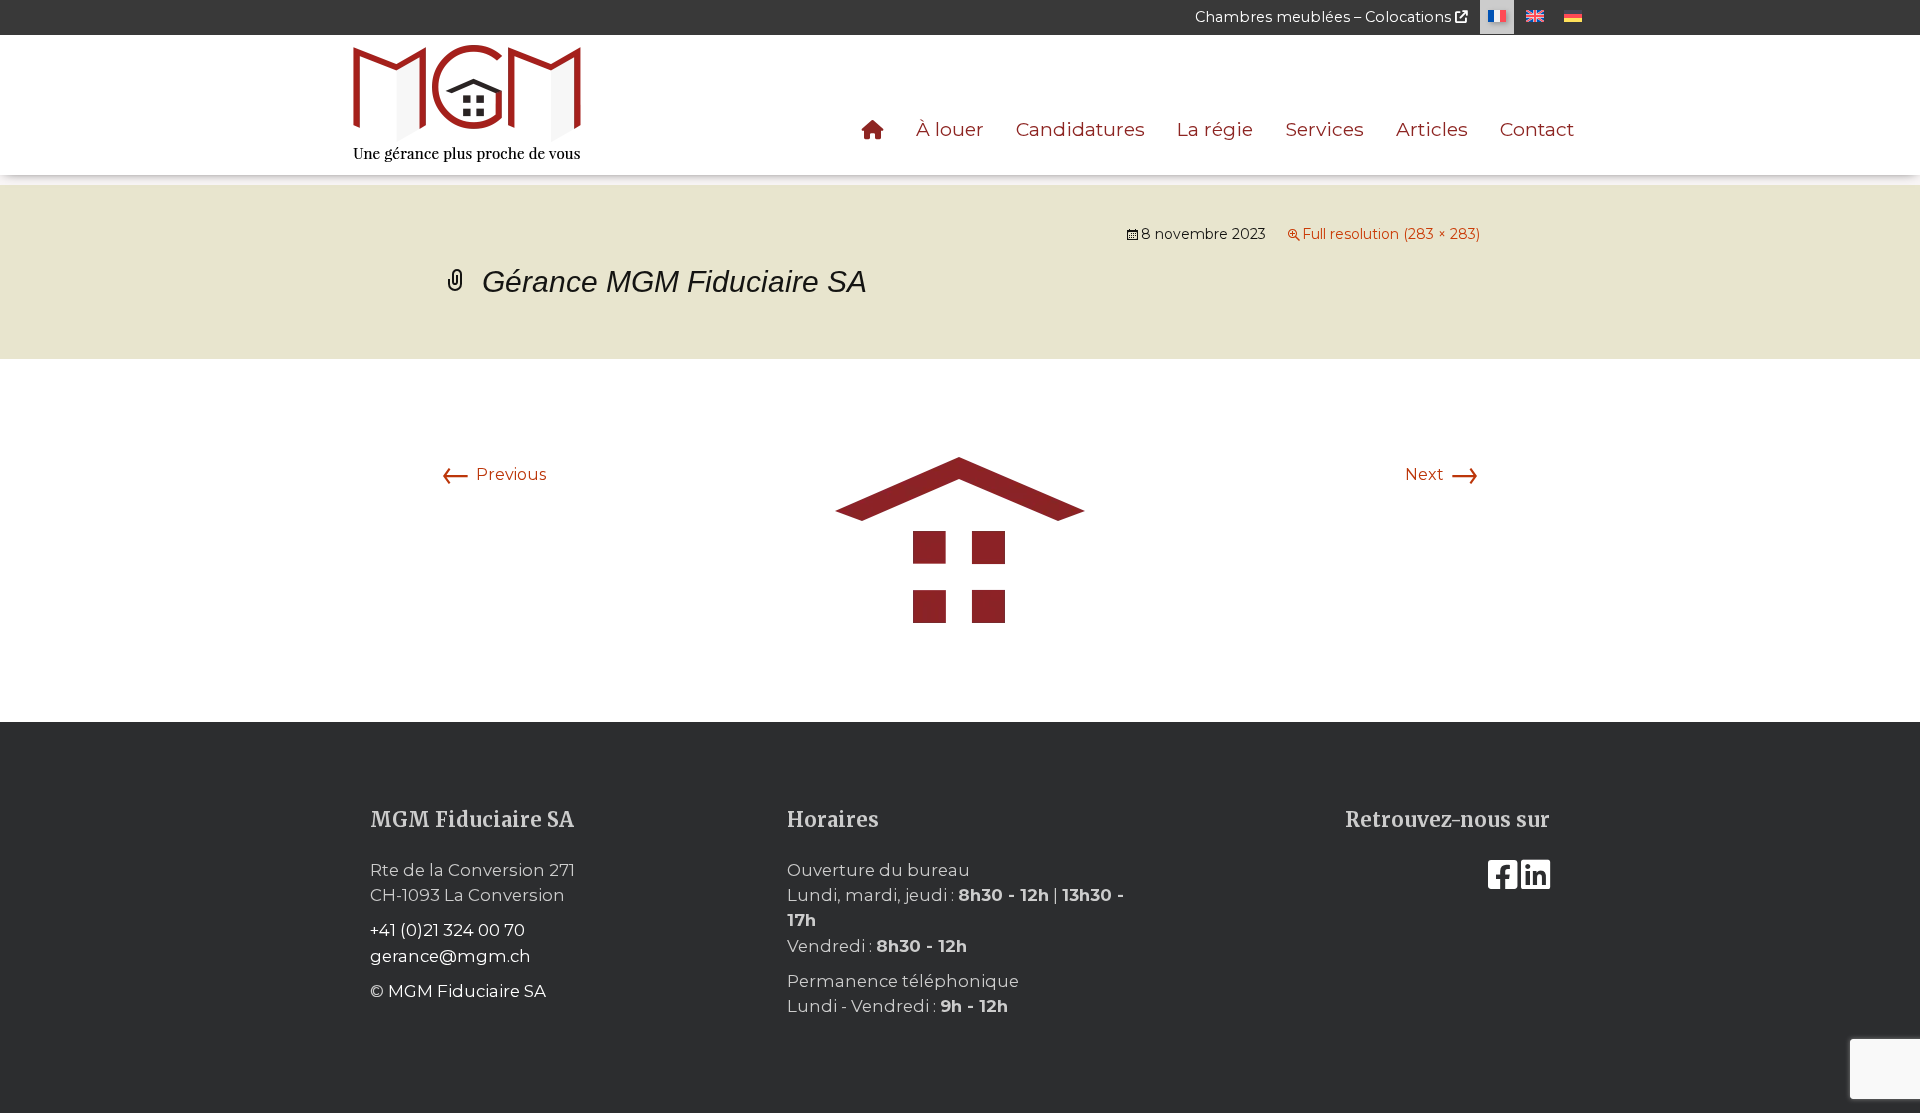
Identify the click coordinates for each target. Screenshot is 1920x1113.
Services (1324, 129)
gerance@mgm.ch (450, 956)
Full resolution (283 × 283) (1391, 234)
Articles (1432, 129)
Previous (493, 474)
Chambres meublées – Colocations (1325, 17)
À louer (950, 129)
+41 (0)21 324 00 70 (447, 930)
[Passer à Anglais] (1535, 17)
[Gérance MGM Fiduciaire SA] (960, 539)
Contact (1537, 129)
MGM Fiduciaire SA (467, 991)
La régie (1215, 129)
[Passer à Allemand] (1573, 17)
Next (1442, 474)
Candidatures (1080, 129)
